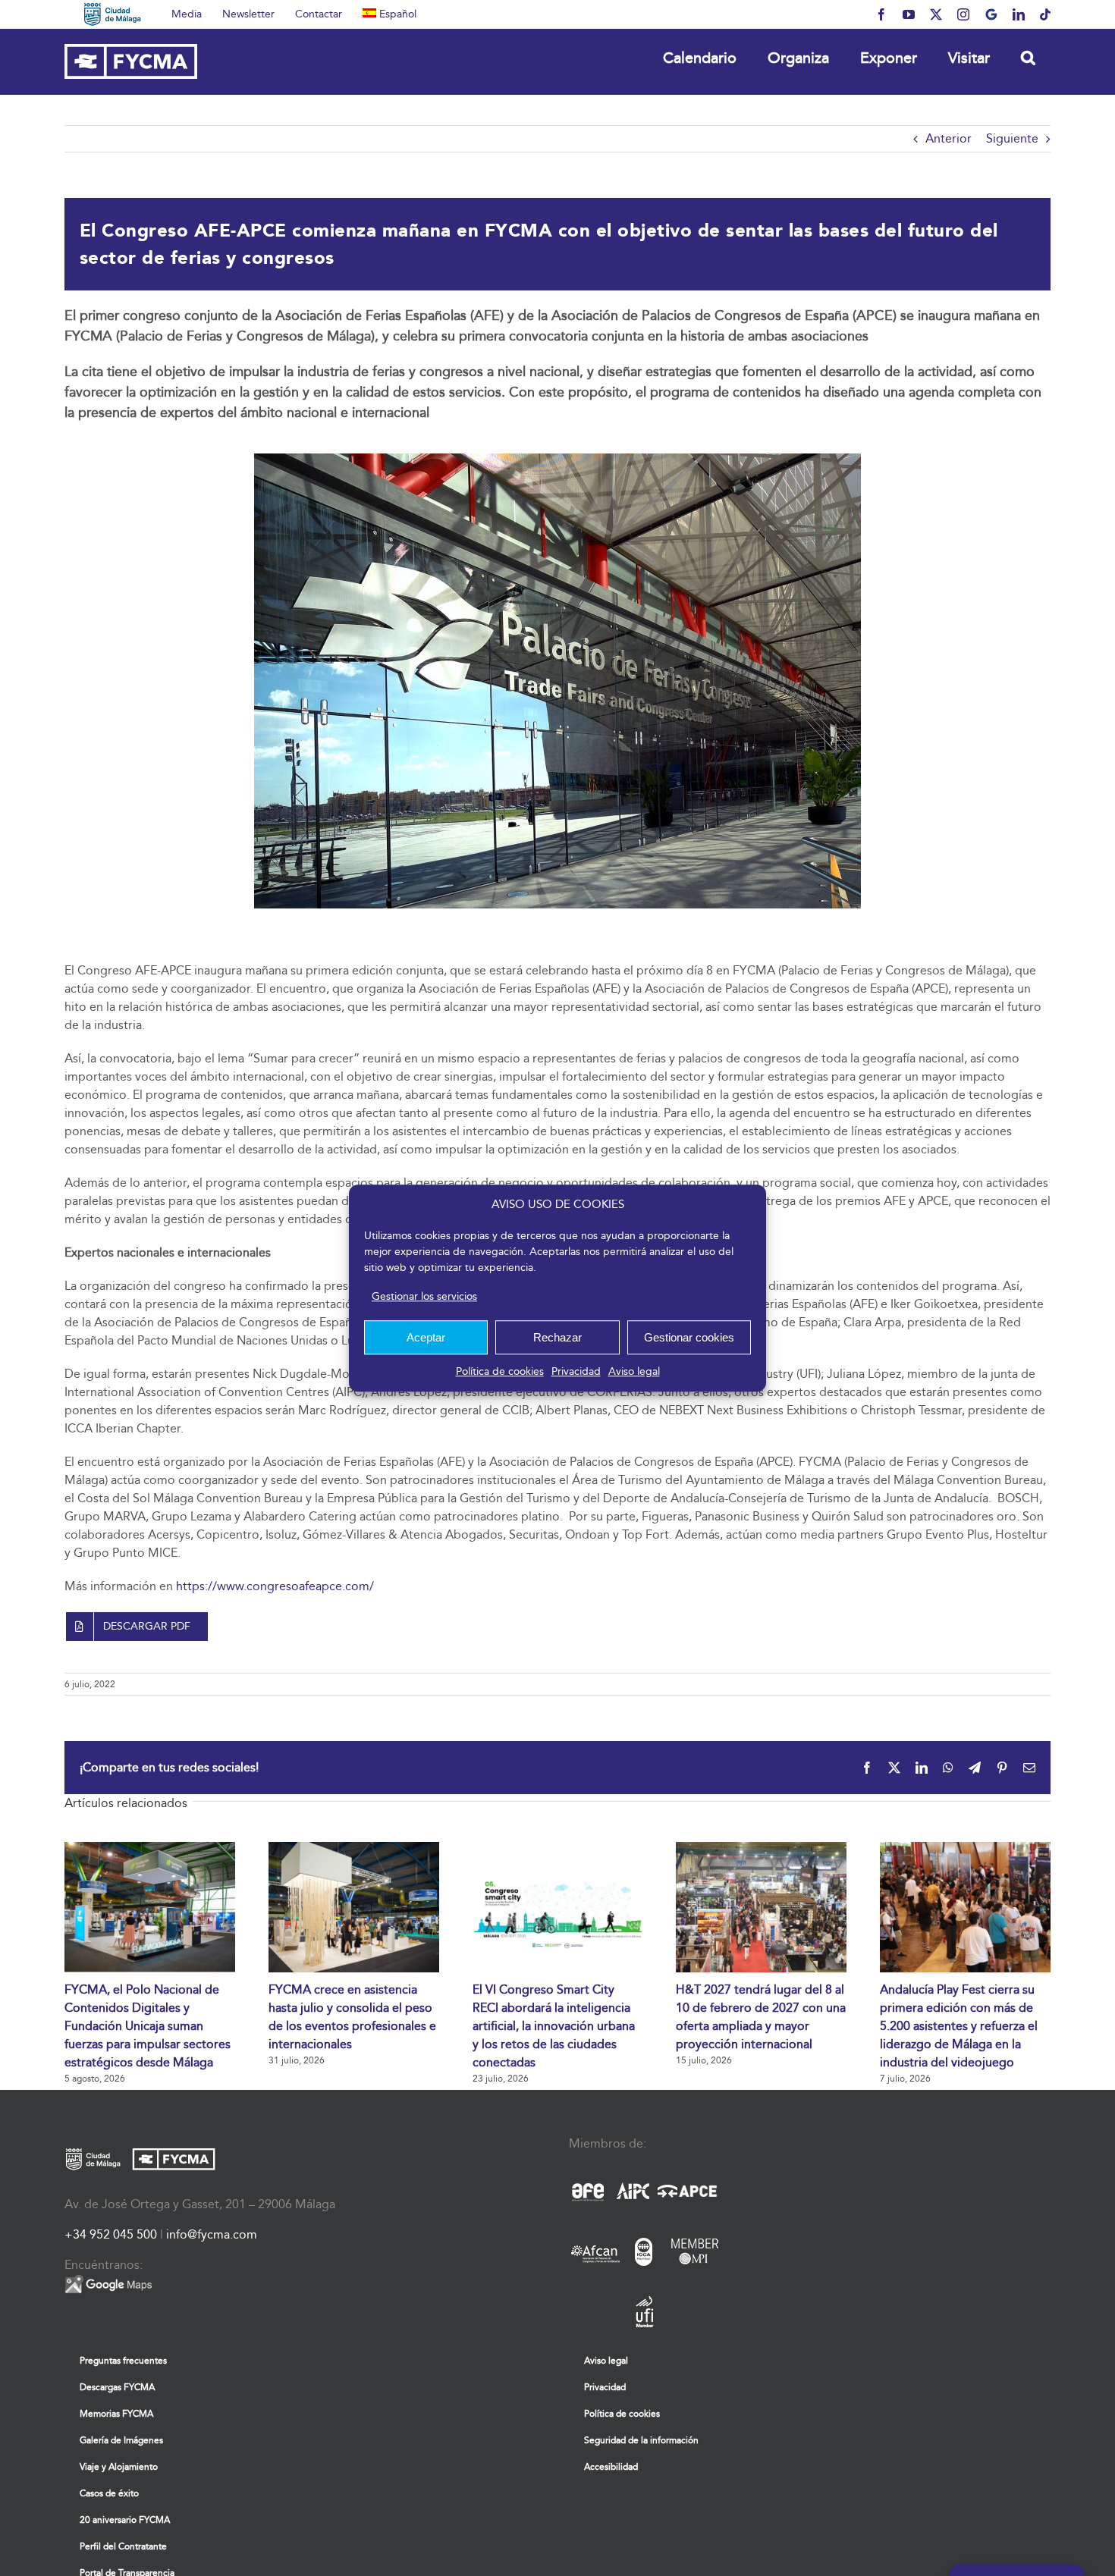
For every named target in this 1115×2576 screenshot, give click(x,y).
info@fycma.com (212, 2234)
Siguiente (1012, 138)
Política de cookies (500, 1371)
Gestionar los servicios (424, 1296)
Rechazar (557, 1337)
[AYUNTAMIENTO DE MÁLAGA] (113, 14)
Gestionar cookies (689, 1337)
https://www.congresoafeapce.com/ (275, 1586)
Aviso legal (634, 1371)
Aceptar (426, 1337)
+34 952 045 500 (111, 2234)
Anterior (949, 138)
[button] (1028, 57)
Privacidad (576, 1371)
